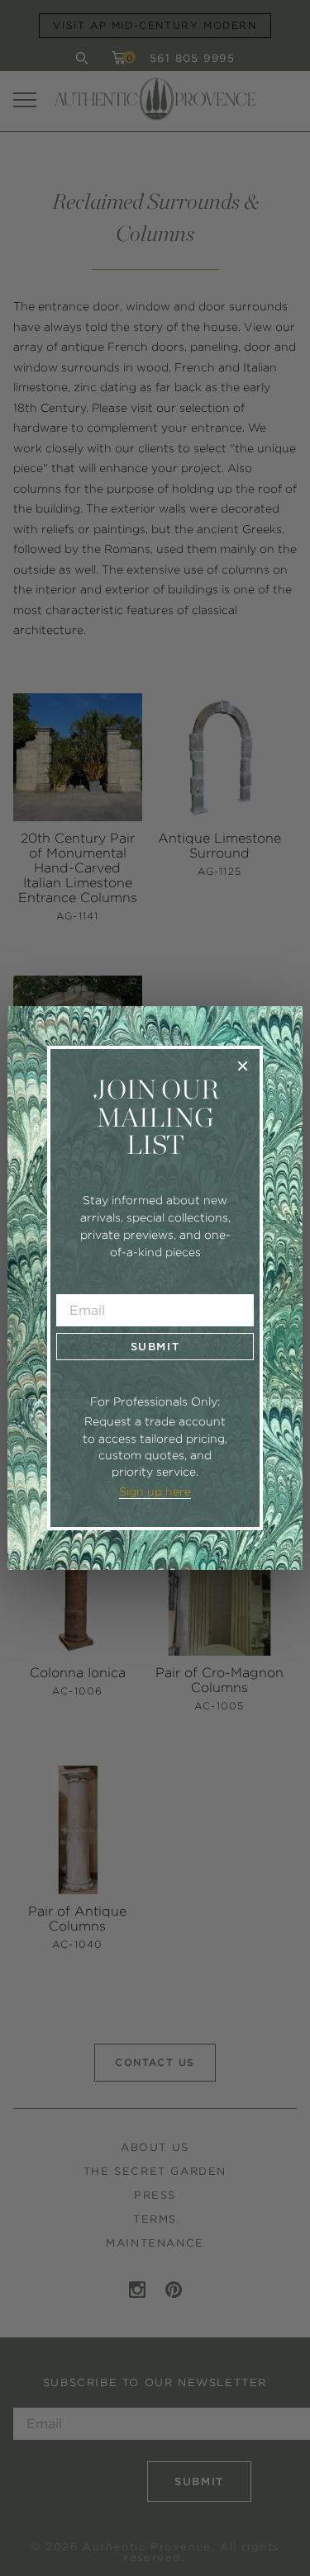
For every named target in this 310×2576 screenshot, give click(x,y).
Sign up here (155, 1491)
